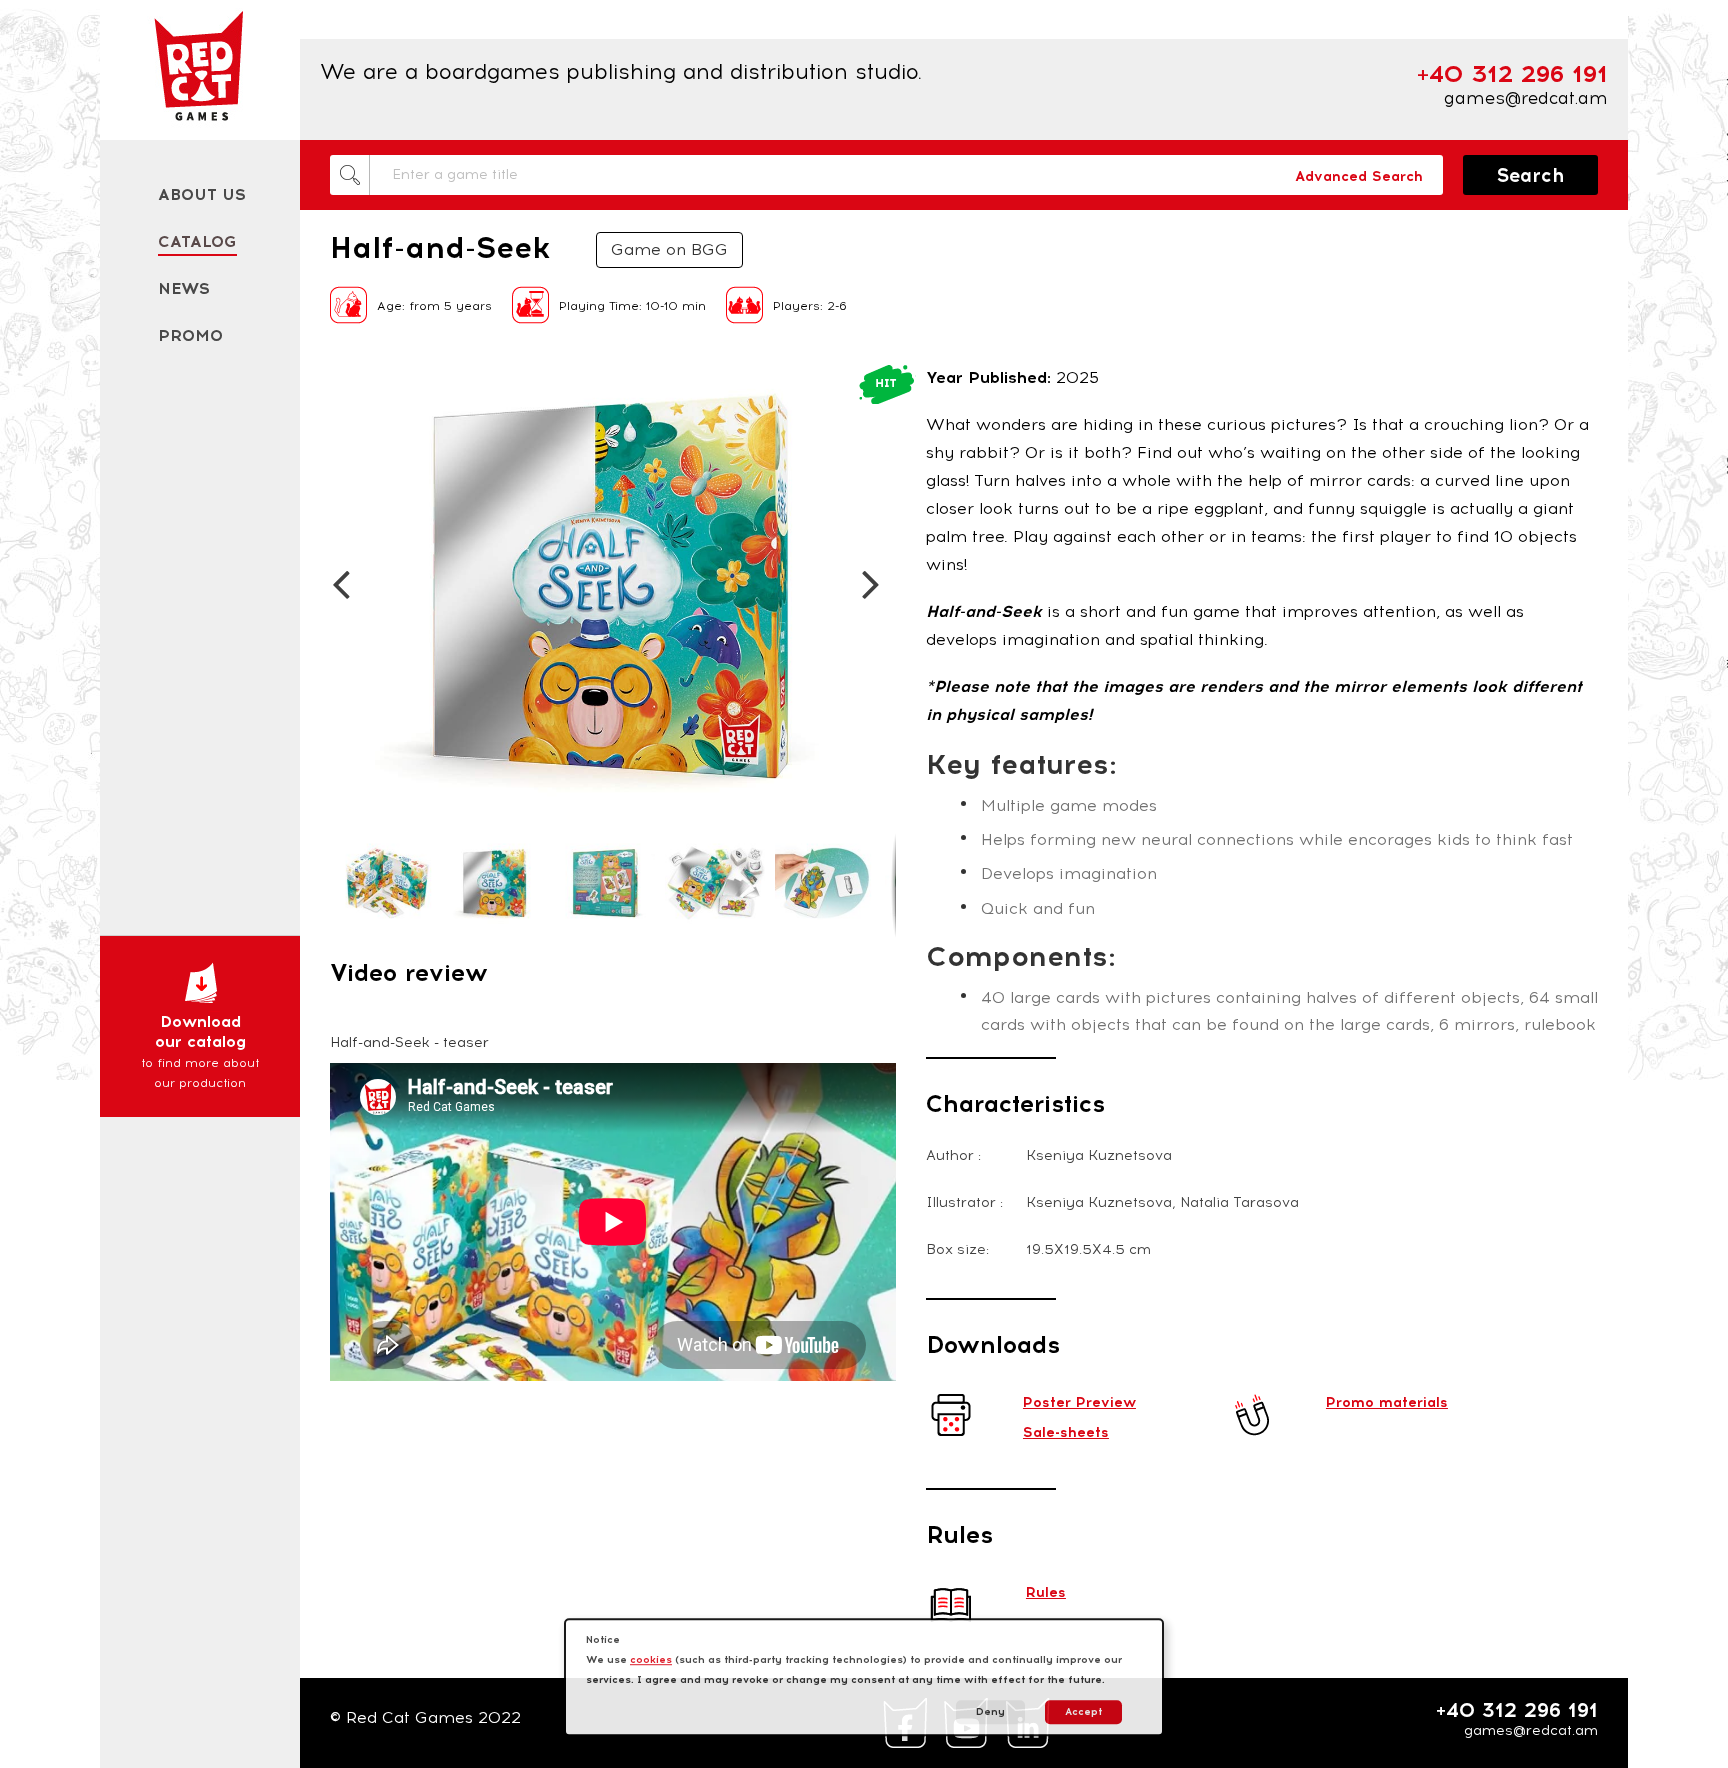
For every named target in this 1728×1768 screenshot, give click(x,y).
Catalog (197, 241)
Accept (1083, 1711)
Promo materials (1387, 1402)
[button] (348, 382)
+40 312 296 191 (1517, 1710)
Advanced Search (1359, 176)
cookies (651, 1659)
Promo (190, 335)
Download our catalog (200, 1051)
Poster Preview (1079, 1402)
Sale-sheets (1066, 1432)
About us (202, 194)
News (184, 288)
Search (1531, 175)
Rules (1046, 1592)
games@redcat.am (1526, 98)
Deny (990, 1711)
